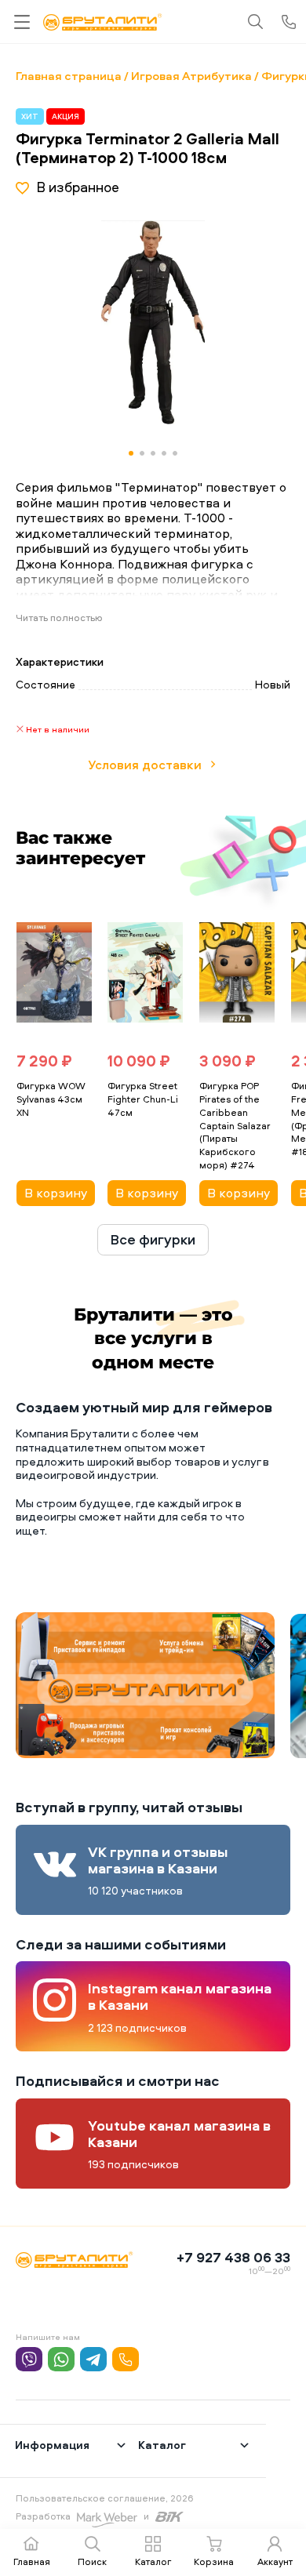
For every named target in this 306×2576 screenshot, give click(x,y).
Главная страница (69, 76)
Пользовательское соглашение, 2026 (105, 2498)
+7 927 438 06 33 (233, 2257)
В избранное (78, 187)
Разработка (43, 2516)
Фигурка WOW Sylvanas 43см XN (51, 1099)
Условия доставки (145, 765)
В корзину (56, 1193)
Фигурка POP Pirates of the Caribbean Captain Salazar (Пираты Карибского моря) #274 (235, 1125)
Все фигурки (153, 1239)
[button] (237, 322)
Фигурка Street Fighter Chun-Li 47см (143, 1099)
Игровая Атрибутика (191, 76)
